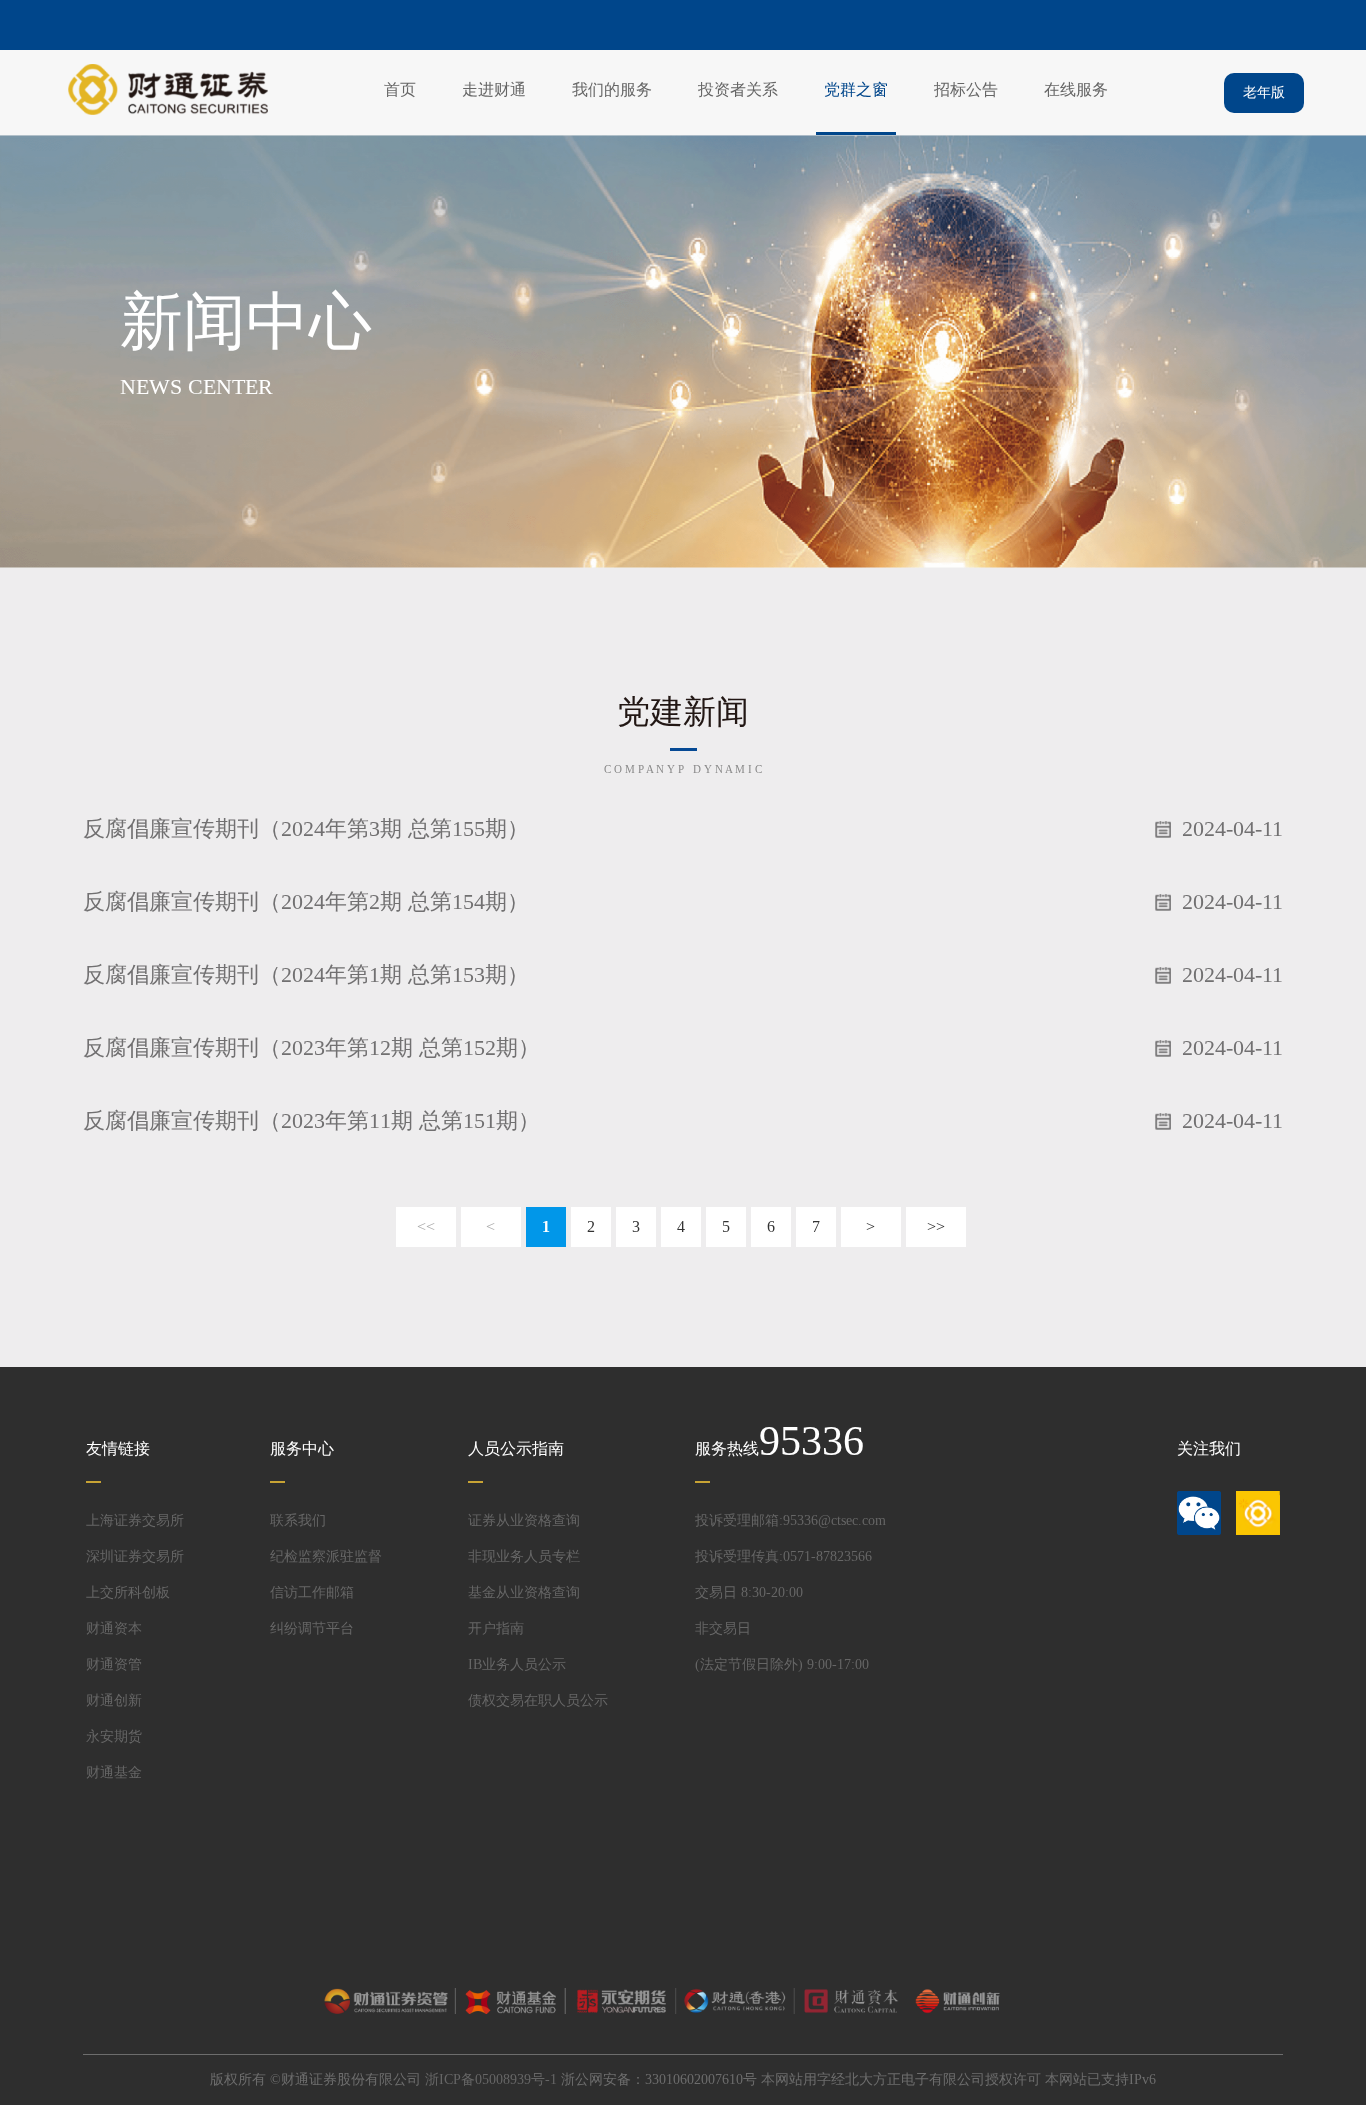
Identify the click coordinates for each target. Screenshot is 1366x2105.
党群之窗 (856, 89)
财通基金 (114, 1772)
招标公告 (966, 89)
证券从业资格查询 (524, 1520)
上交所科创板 (128, 1592)
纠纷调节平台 (312, 1628)
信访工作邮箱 (312, 1592)
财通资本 (114, 1628)
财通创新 (114, 1700)
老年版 (1264, 92)
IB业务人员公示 (517, 1664)
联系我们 (298, 1520)
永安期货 (114, 1736)
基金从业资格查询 (524, 1592)
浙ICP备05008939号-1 (491, 2079)
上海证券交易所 (135, 1520)
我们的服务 (612, 89)
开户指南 (496, 1628)
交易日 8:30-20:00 (749, 1592)
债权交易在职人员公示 (538, 1700)
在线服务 (1076, 89)
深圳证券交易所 (135, 1556)
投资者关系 (738, 89)
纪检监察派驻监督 (326, 1556)
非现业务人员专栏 (524, 1556)
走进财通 (494, 89)
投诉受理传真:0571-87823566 (783, 1556)
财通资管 (114, 1664)
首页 (400, 89)
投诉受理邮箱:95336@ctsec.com (790, 1520)
